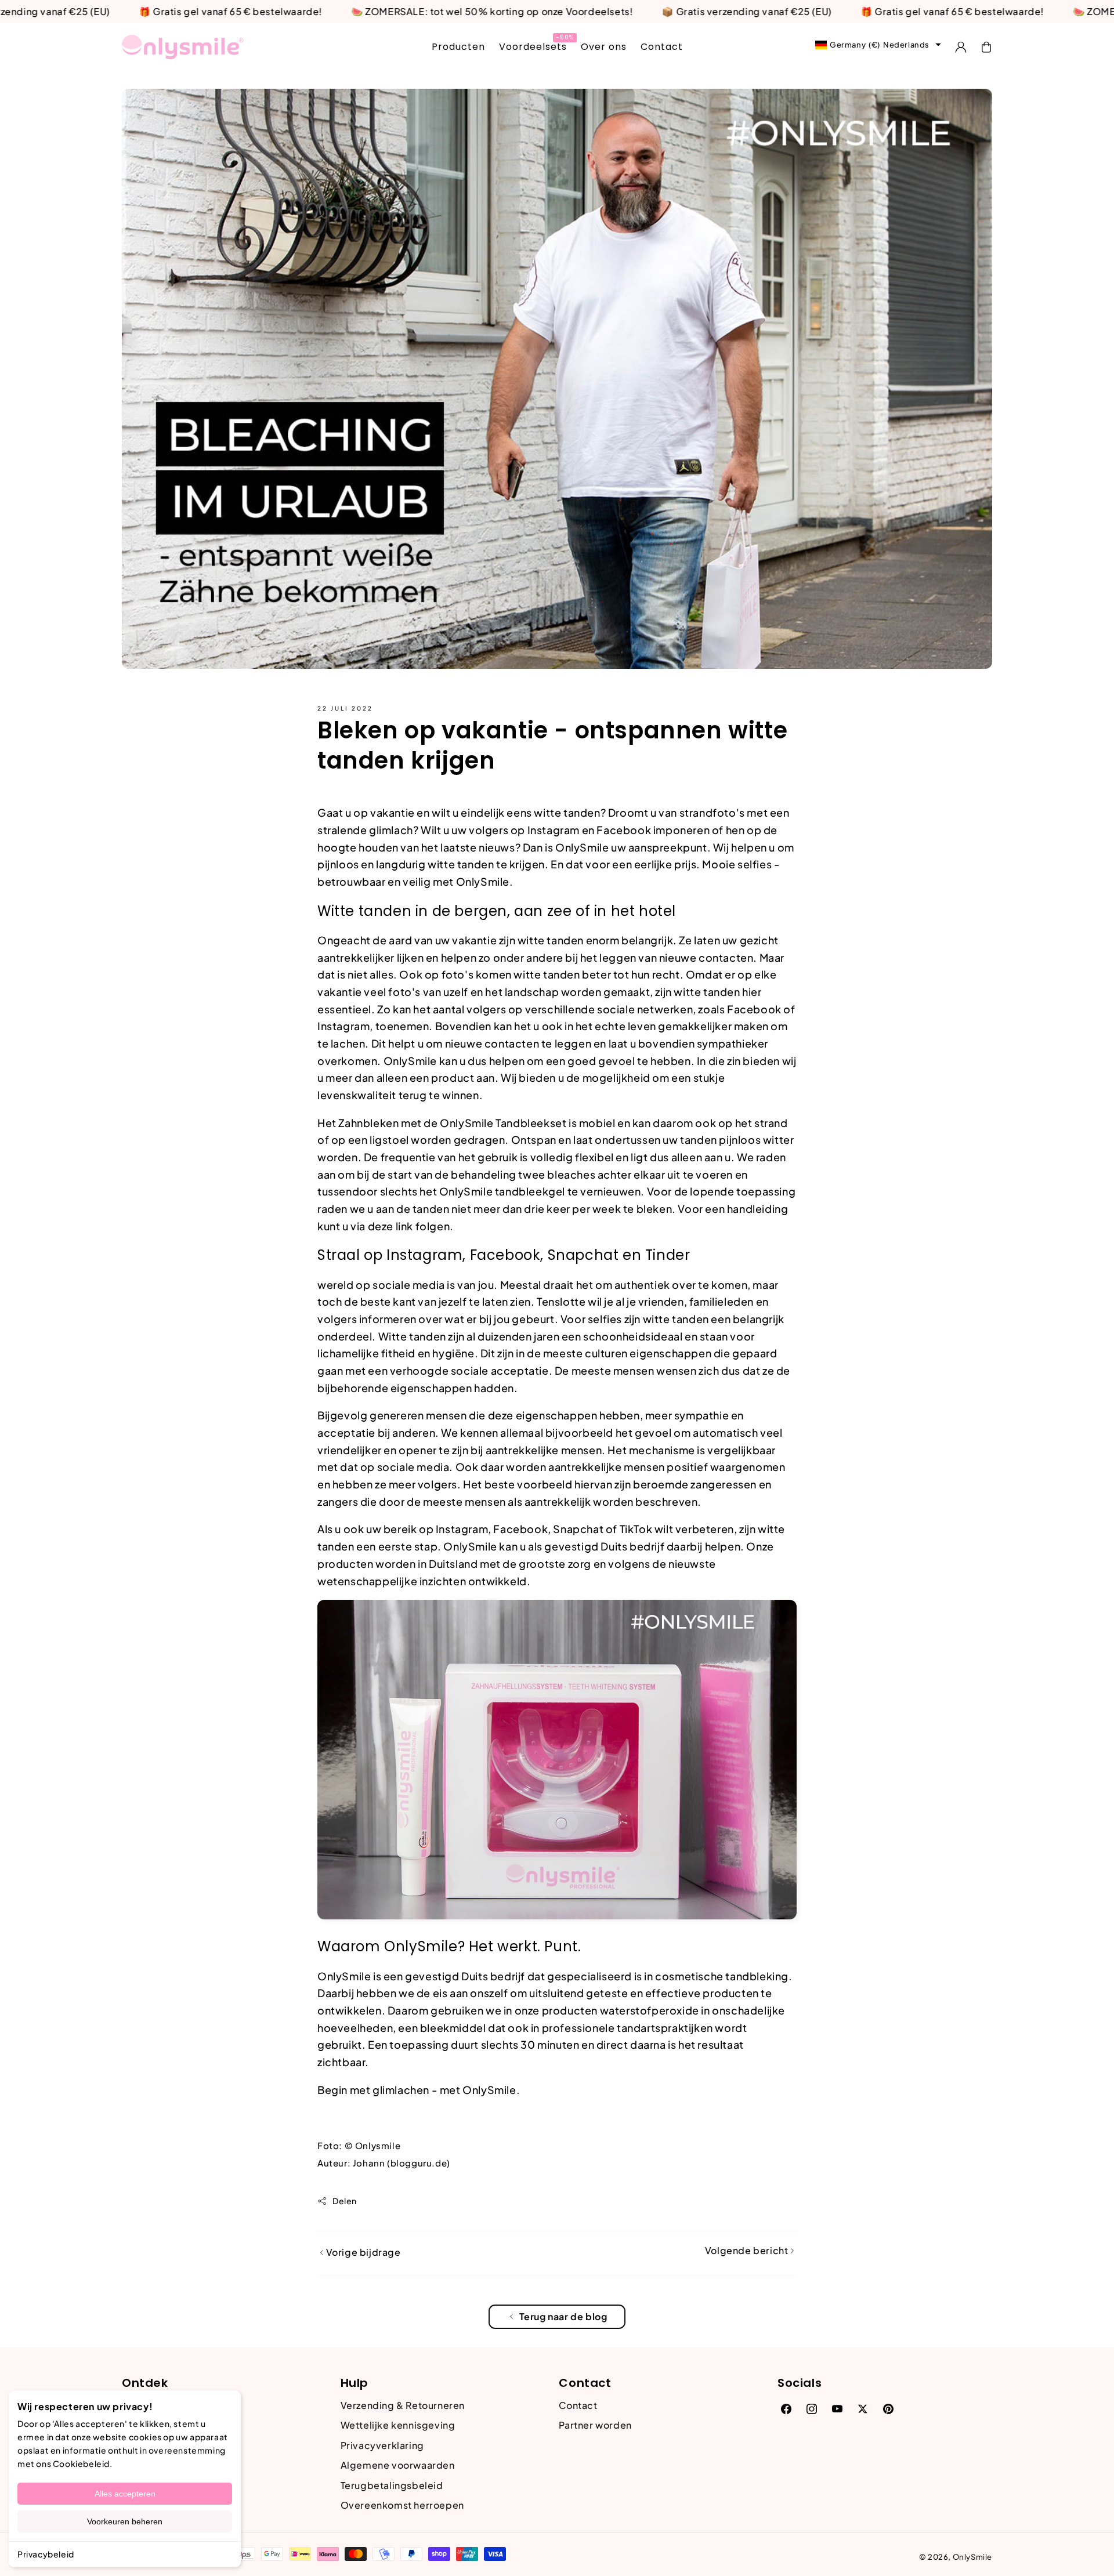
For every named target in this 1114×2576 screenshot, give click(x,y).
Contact (578, 2405)
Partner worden (595, 2425)
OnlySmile (972, 2557)
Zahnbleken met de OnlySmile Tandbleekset (452, 1123)
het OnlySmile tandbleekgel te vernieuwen (530, 1191)
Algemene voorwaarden (398, 2465)
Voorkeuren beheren (125, 2521)
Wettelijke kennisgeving (398, 2425)
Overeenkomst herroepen (402, 2505)
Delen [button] (345, 2201)
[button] (986, 47)
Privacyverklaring (382, 2445)
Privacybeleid (46, 2554)
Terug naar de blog (563, 2316)
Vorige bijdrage (362, 2252)
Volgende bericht (748, 2250)
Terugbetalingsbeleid (392, 2485)
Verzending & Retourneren (403, 2405)
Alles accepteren (125, 2494)
